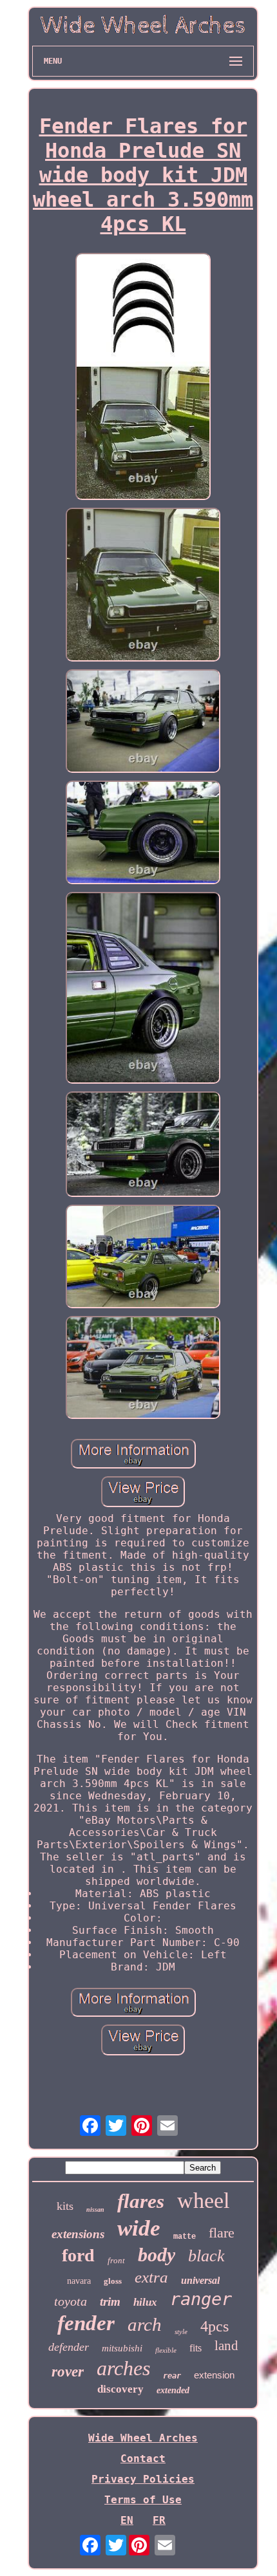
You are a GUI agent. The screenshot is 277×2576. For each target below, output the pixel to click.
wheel (203, 2201)
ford (78, 2255)
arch (145, 2324)
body (157, 2255)
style (181, 2331)
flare (222, 2233)
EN (127, 2520)
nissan (95, 2210)
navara (79, 2281)
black (206, 2256)
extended (173, 2390)
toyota (71, 2301)
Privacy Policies (143, 2479)
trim (110, 2302)
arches (123, 2368)
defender (69, 2347)
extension (214, 2375)
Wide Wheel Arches (143, 2438)
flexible (166, 2350)
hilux (145, 2302)
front (116, 2260)
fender (86, 2323)
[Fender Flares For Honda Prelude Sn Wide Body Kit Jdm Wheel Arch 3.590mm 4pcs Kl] (143, 378)
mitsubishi (122, 2348)
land (226, 2346)
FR (159, 2520)
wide (139, 2228)
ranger (201, 2299)
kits (65, 2206)
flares (141, 2201)
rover (68, 2372)
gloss (113, 2281)
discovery (120, 2389)
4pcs (215, 2326)
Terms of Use (143, 2500)
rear (172, 2376)
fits (196, 2348)
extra (151, 2277)
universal (200, 2280)
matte (185, 2237)
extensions (78, 2234)
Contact (143, 2459)
